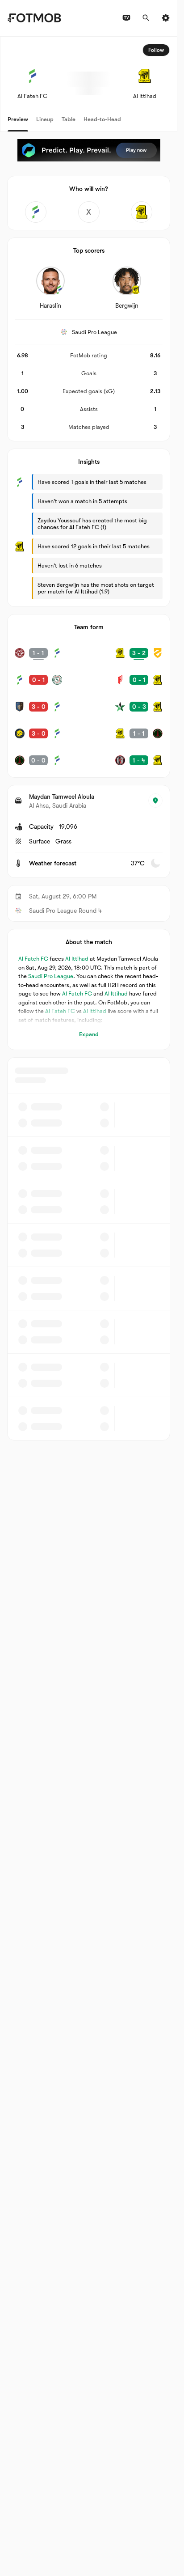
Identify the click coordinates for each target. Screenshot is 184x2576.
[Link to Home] (34, 18)
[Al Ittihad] (142, 212)
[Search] (146, 18)
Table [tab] (69, 119)
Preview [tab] (18, 119)
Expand (89, 1034)
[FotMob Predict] (89, 150)
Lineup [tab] (45, 119)
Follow (156, 50)
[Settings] (166, 18)
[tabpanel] (89, 738)
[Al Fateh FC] (36, 212)
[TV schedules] (126, 18)
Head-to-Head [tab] (102, 119)
